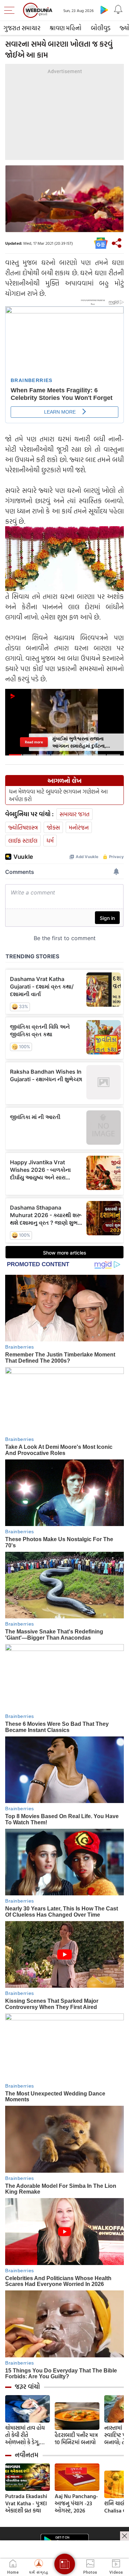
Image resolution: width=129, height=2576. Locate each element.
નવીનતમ (27, 2455)
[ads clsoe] (125, 2536)
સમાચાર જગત (74, 814)
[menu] (11, 10)
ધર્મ (50, 840)
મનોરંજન (79, 827)
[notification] (118, 10)
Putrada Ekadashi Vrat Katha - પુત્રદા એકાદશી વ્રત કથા (26, 2503)
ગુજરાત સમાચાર (22, 28)
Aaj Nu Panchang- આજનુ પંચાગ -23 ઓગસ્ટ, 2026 (76, 2503)
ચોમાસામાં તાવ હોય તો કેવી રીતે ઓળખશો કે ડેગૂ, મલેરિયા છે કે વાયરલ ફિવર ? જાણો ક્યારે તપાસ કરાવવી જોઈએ (28, 2435)
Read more (34, 742)
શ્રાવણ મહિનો (66, 28)
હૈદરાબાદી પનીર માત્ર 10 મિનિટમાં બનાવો (76, 2439)
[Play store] (104, 10)
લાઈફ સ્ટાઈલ (23, 840)
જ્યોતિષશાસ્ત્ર (23, 827)
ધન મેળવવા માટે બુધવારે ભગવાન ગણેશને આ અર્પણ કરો (58, 795)
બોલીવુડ (101, 28)
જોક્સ (53, 827)
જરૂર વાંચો (27, 2387)
